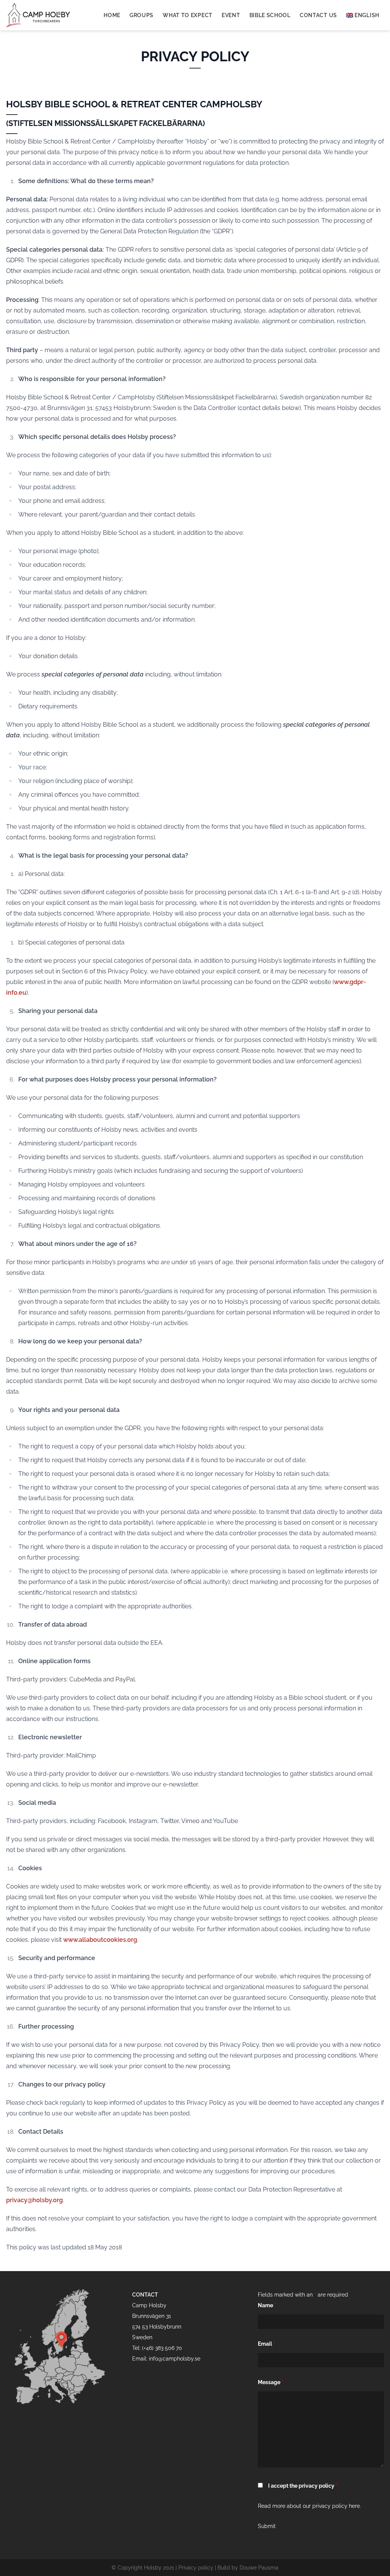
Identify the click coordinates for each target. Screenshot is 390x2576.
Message (271, 2382)
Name (267, 2305)
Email (266, 2344)
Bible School (270, 15)
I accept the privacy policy (303, 2486)
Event (231, 15)
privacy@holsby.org (34, 2200)
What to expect (188, 15)
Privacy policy (196, 2568)
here (354, 2506)
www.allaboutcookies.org (100, 1940)
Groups (141, 15)
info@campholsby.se (175, 2359)
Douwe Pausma (259, 2568)
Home (112, 15)
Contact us (318, 15)
